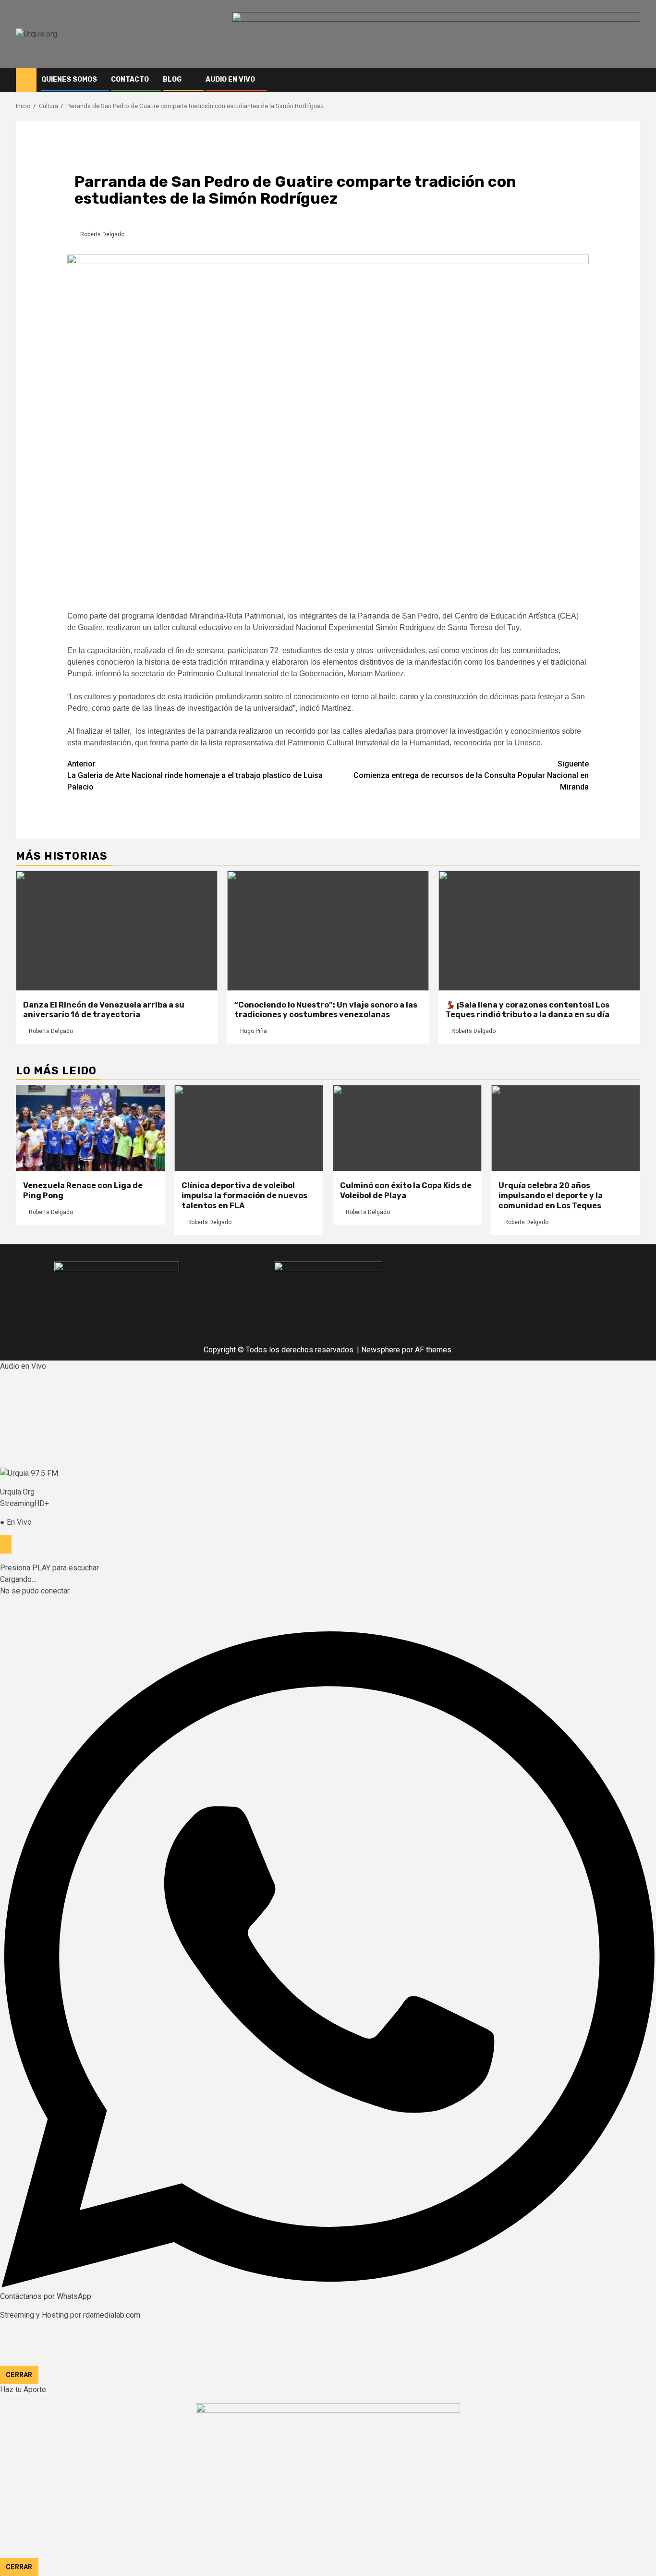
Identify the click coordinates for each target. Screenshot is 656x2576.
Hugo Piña (254, 1031)
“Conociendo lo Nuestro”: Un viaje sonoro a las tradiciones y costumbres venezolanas (326, 1010)
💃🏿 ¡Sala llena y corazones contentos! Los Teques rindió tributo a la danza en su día (528, 1010)
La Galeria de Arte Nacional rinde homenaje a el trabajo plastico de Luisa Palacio (195, 775)
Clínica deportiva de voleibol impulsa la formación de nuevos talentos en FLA (244, 1196)
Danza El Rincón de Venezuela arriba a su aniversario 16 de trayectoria (104, 1010)
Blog (172, 79)
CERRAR (19, 2375)
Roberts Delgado (102, 234)
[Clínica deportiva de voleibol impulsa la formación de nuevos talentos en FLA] (249, 1128)
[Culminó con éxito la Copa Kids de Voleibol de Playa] (407, 1128)
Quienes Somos (69, 79)
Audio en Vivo (230, 79)
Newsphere (381, 1350)
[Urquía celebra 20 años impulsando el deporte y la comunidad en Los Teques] (566, 1128)
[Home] (26, 79)
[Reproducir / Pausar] (6, 1544)
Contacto (130, 79)
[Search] (633, 80)
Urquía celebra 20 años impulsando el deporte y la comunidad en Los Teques (551, 1196)
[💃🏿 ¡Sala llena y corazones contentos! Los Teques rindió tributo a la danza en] (539, 931)
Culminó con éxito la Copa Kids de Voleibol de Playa (406, 1191)
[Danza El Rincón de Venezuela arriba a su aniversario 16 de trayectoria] (117, 931)
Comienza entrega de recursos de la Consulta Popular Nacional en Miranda (471, 775)
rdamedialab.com (112, 2315)
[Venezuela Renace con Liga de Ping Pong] (90, 1128)
